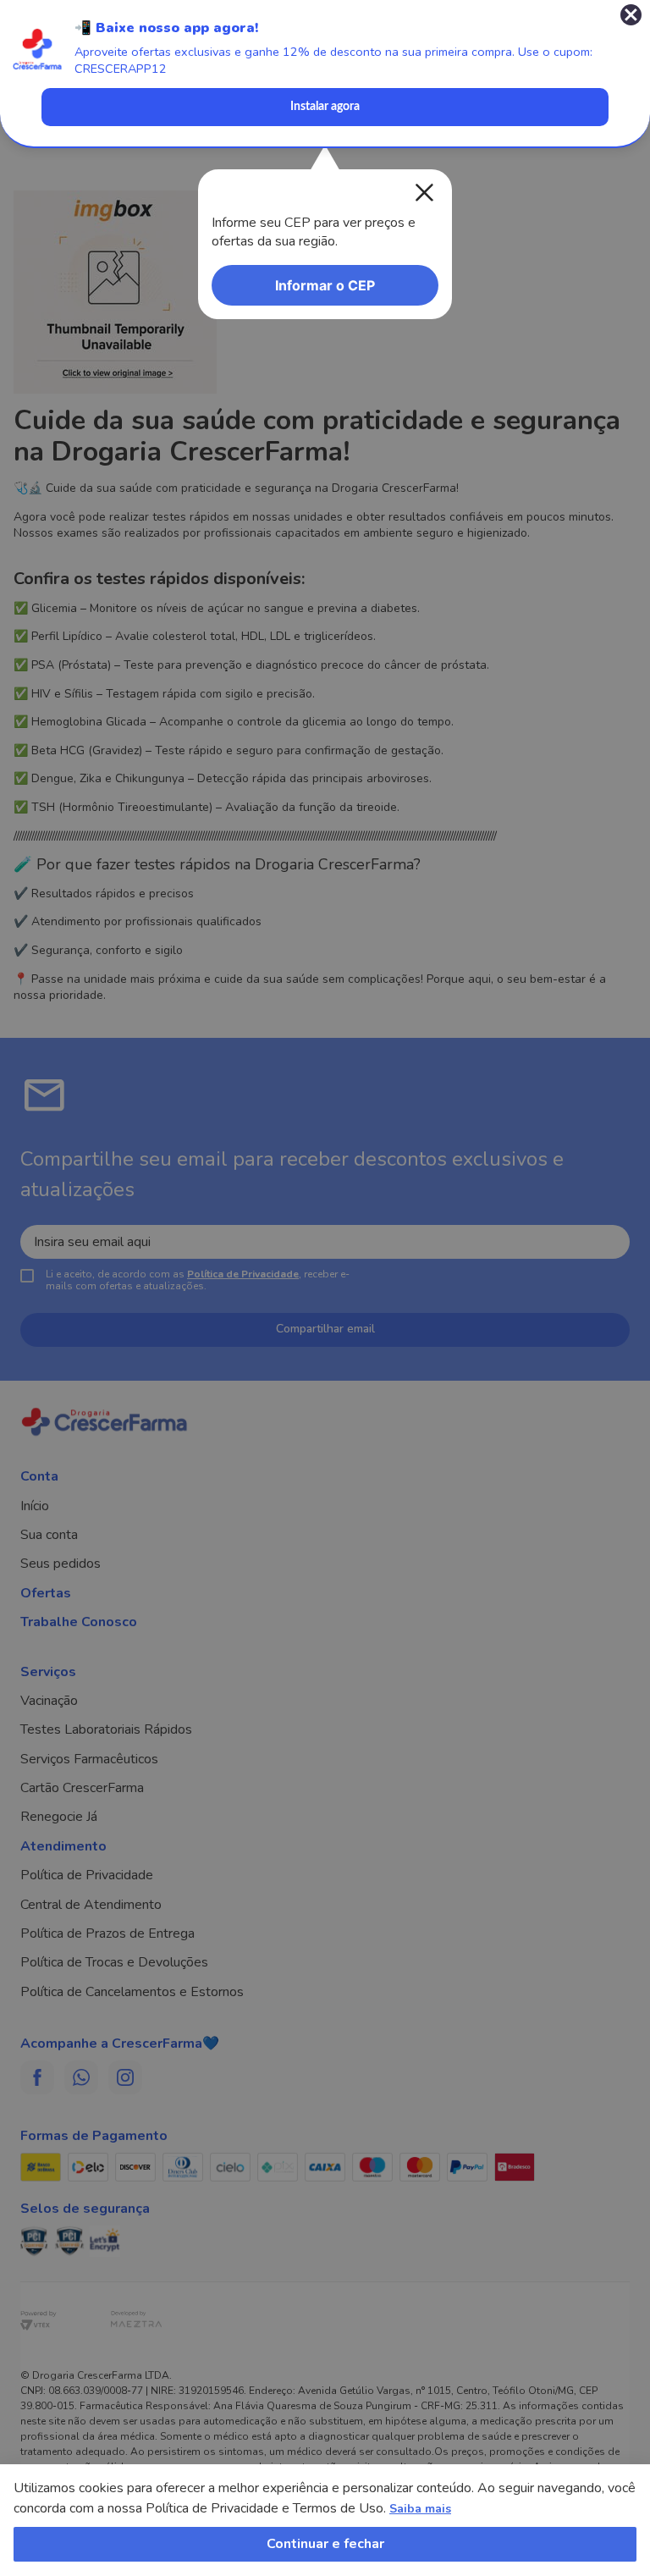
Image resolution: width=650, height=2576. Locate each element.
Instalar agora (325, 107)
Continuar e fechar (325, 2544)
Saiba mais (420, 2509)
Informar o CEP (325, 285)
